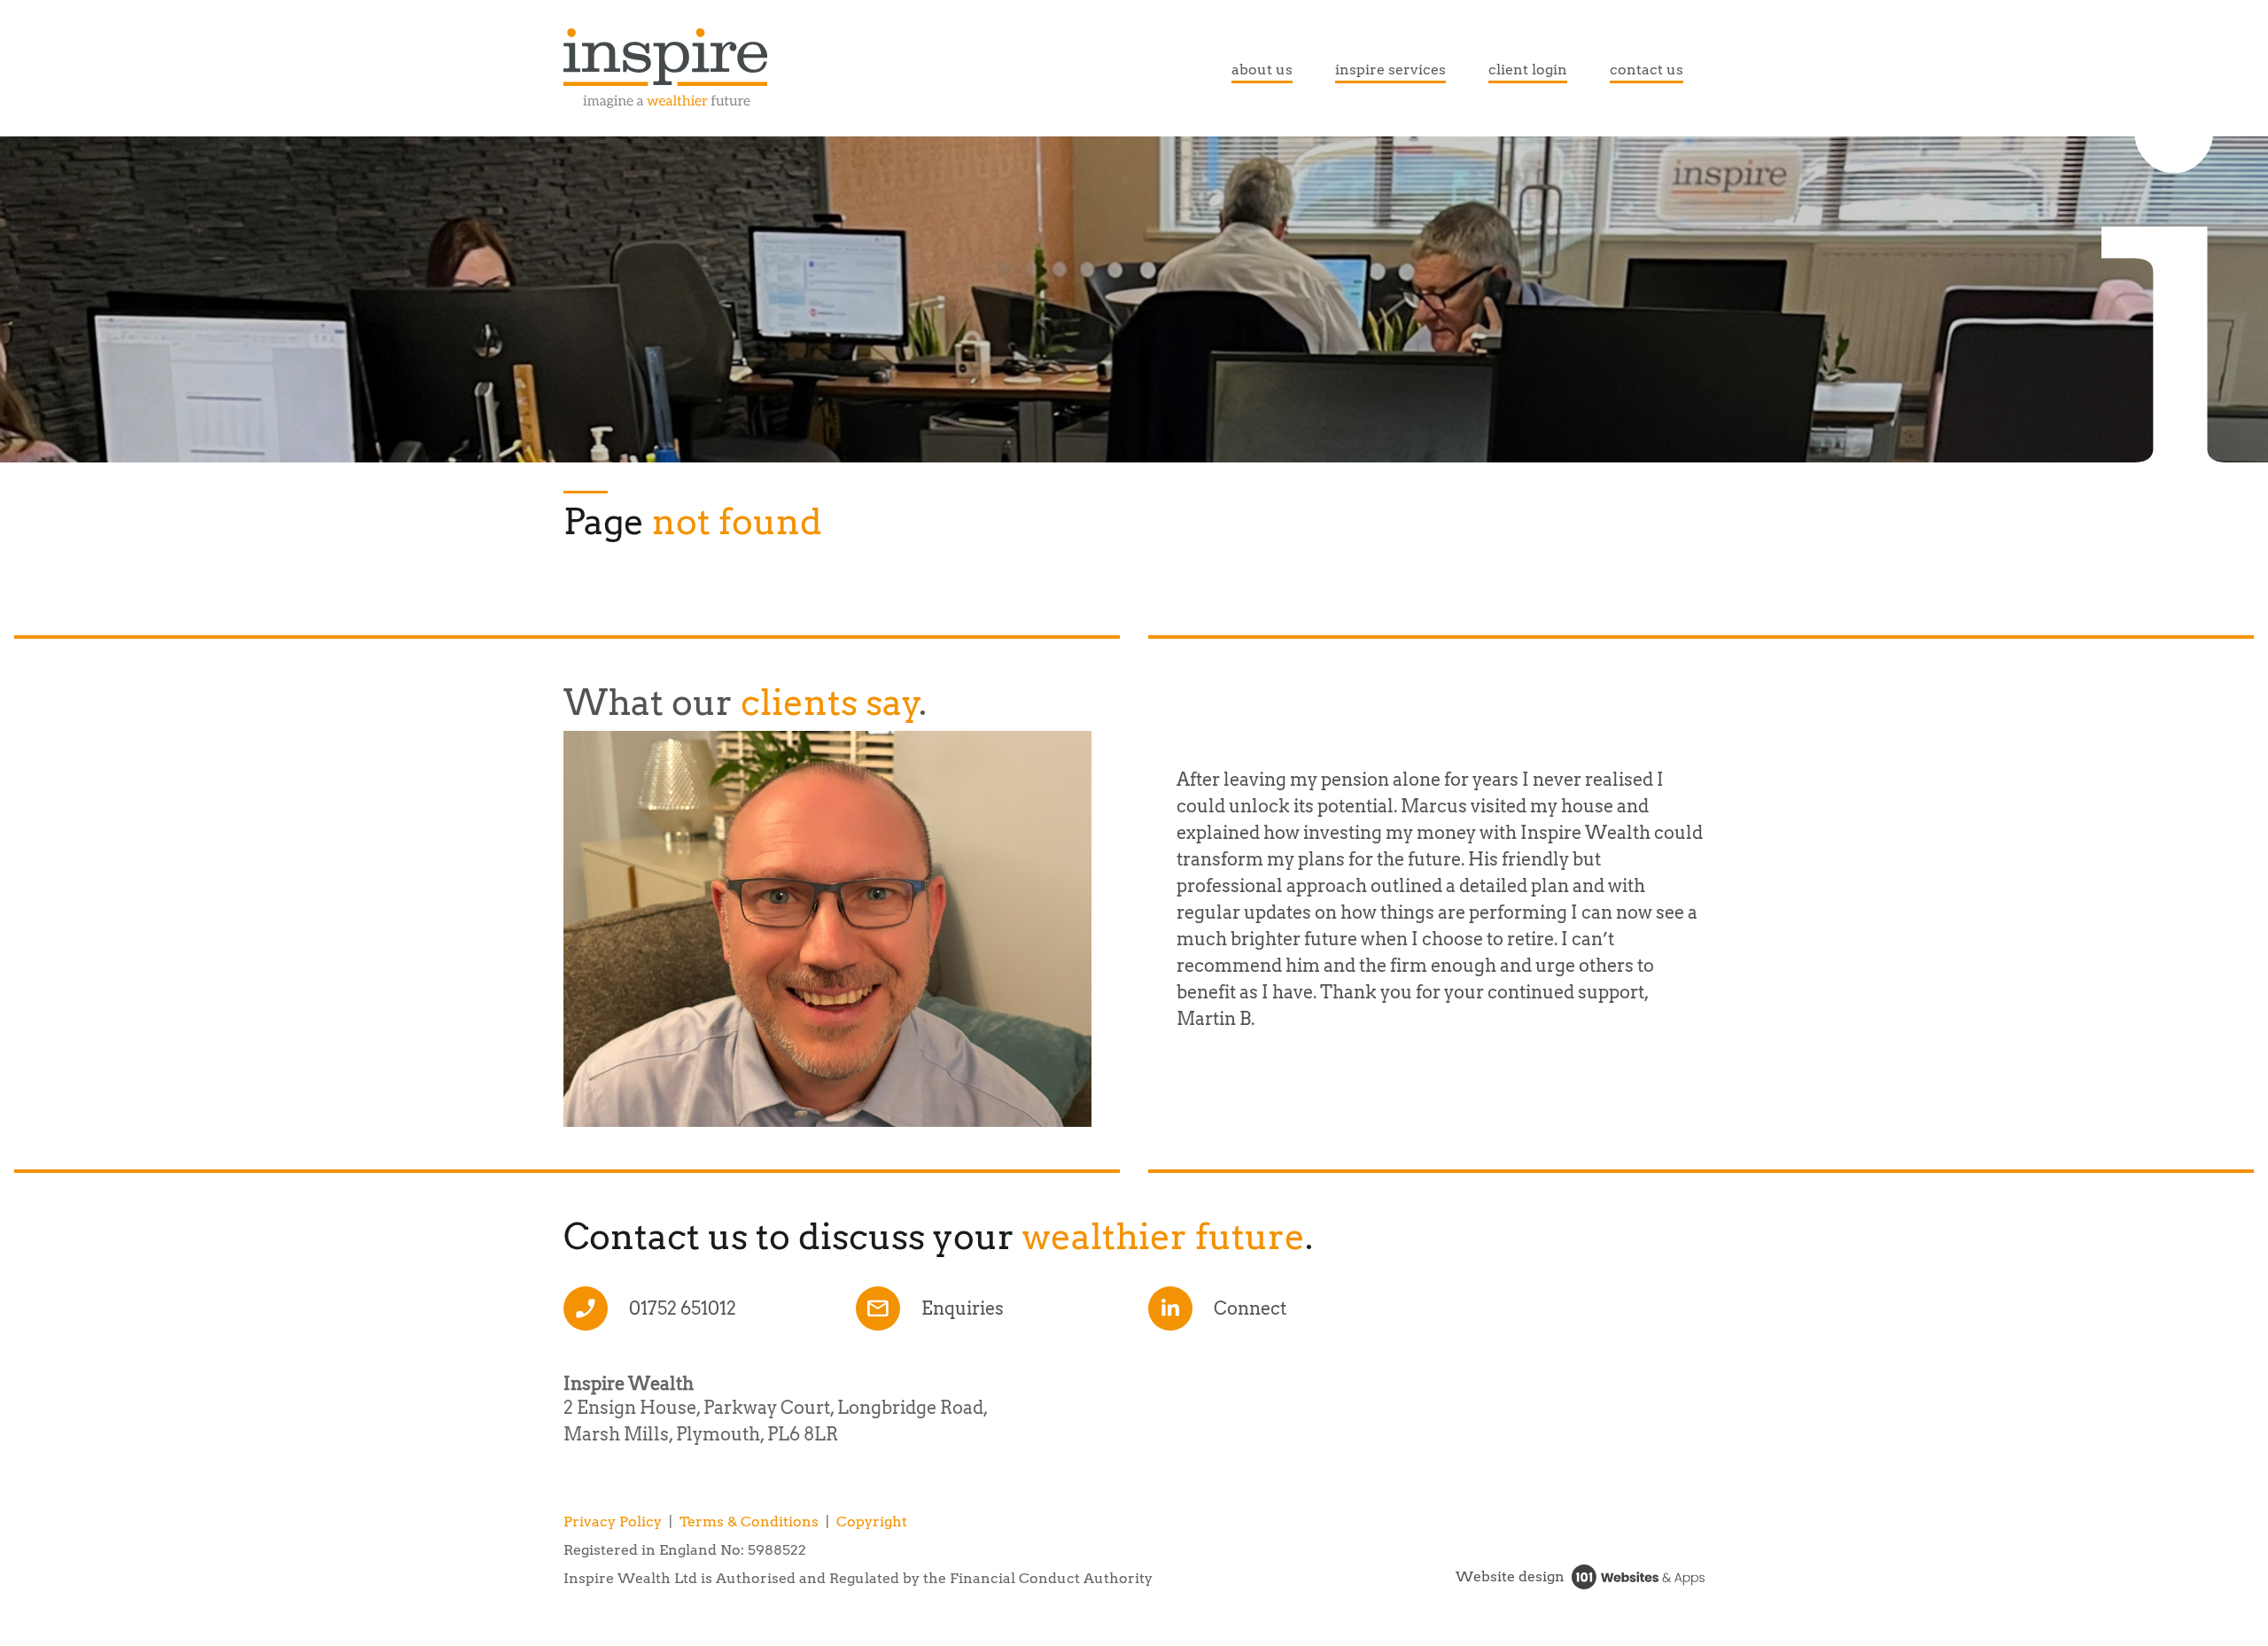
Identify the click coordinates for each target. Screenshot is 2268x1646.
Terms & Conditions (749, 1522)
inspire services (1390, 70)
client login (1528, 70)
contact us (1647, 70)
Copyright (872, 1522)
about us (1262, 70)
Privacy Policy (613, 1522)
